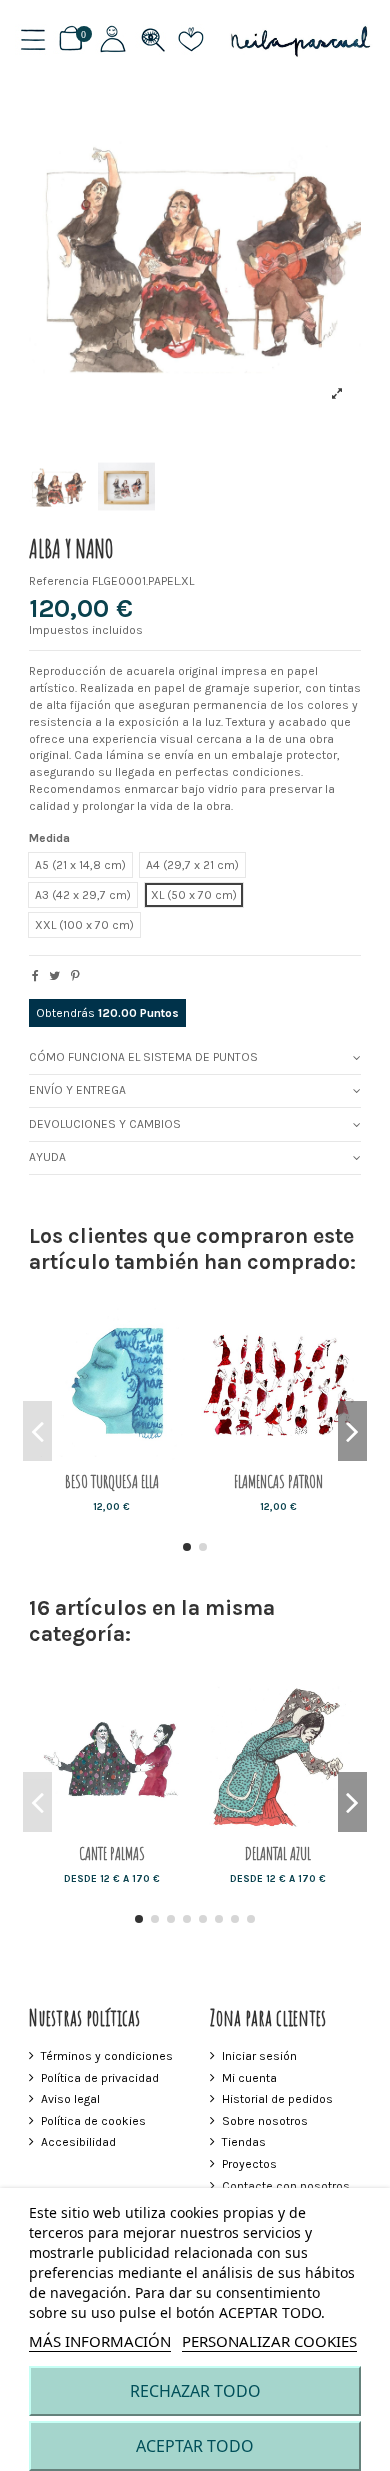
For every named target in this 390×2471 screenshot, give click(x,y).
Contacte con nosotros (286, 2186)
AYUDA (47, 1157)
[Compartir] (35, 976)
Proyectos (249, 2164)
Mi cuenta (249, 2078)
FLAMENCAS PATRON (278, 1481)
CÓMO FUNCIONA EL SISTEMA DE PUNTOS (143, 1057)
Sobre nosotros (265, 2121)
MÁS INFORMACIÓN (100, 2341)
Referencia (59, 581)
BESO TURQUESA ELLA (112, 1481)
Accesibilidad (78, 2142)
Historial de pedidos (277, 2099)
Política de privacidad (100, 2078)
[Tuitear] (54, 976)
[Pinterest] (75, 976)
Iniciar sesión (259, 2056)
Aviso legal (70, 2099)
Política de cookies (93, 2121)
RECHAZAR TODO (195, 2391)
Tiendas (244, 2142)
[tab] (195, 1058)
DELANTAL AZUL (278, 1853)
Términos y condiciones (107, 2056)
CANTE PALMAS (112, 1853)
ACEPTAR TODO (195, 2446)
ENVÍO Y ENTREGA (77, 1090)
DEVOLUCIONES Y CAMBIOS (105, 1124)
